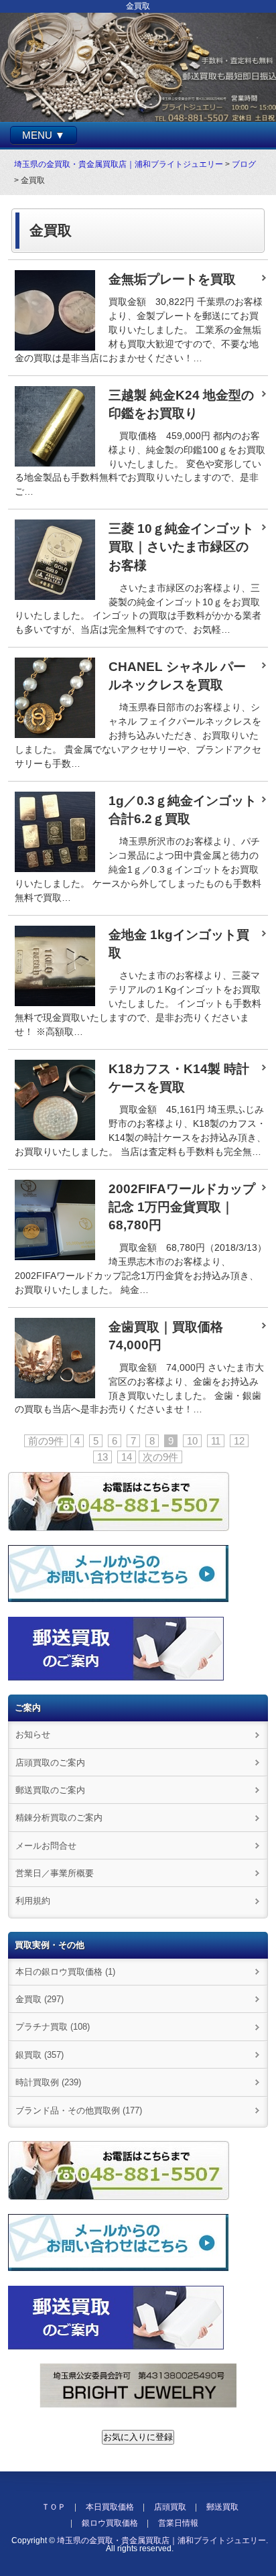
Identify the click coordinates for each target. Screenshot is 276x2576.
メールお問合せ (46, 1846)
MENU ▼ (44, 135)
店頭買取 (170, 2507)
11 (216, 1441)
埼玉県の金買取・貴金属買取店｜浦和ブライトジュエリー (119, 164)
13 (102, 1457)
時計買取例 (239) (48, 2082)
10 (192, 1441)
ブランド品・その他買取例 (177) (79, 2110)
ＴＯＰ (54, 2507)
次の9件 (160, 1457)
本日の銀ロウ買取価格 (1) (65, 1972)
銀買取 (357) (40, 2055)
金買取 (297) (40, 1999)
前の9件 (46, 1441)
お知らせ (33, 1734)
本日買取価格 (110, 2507)
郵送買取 (222, 2507)
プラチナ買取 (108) (53, 2027)
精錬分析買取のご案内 (59, 1818)
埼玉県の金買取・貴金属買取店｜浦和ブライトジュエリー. (162, 2540)
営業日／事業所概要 (55, 1873)
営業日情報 (178, 2523)
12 (239, 1441)
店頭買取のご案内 (50, 1763)
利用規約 (33, 1901)
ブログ (244, 164)
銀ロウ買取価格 (110, 2523)
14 (127, 1457)
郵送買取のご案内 (50, 1790)
